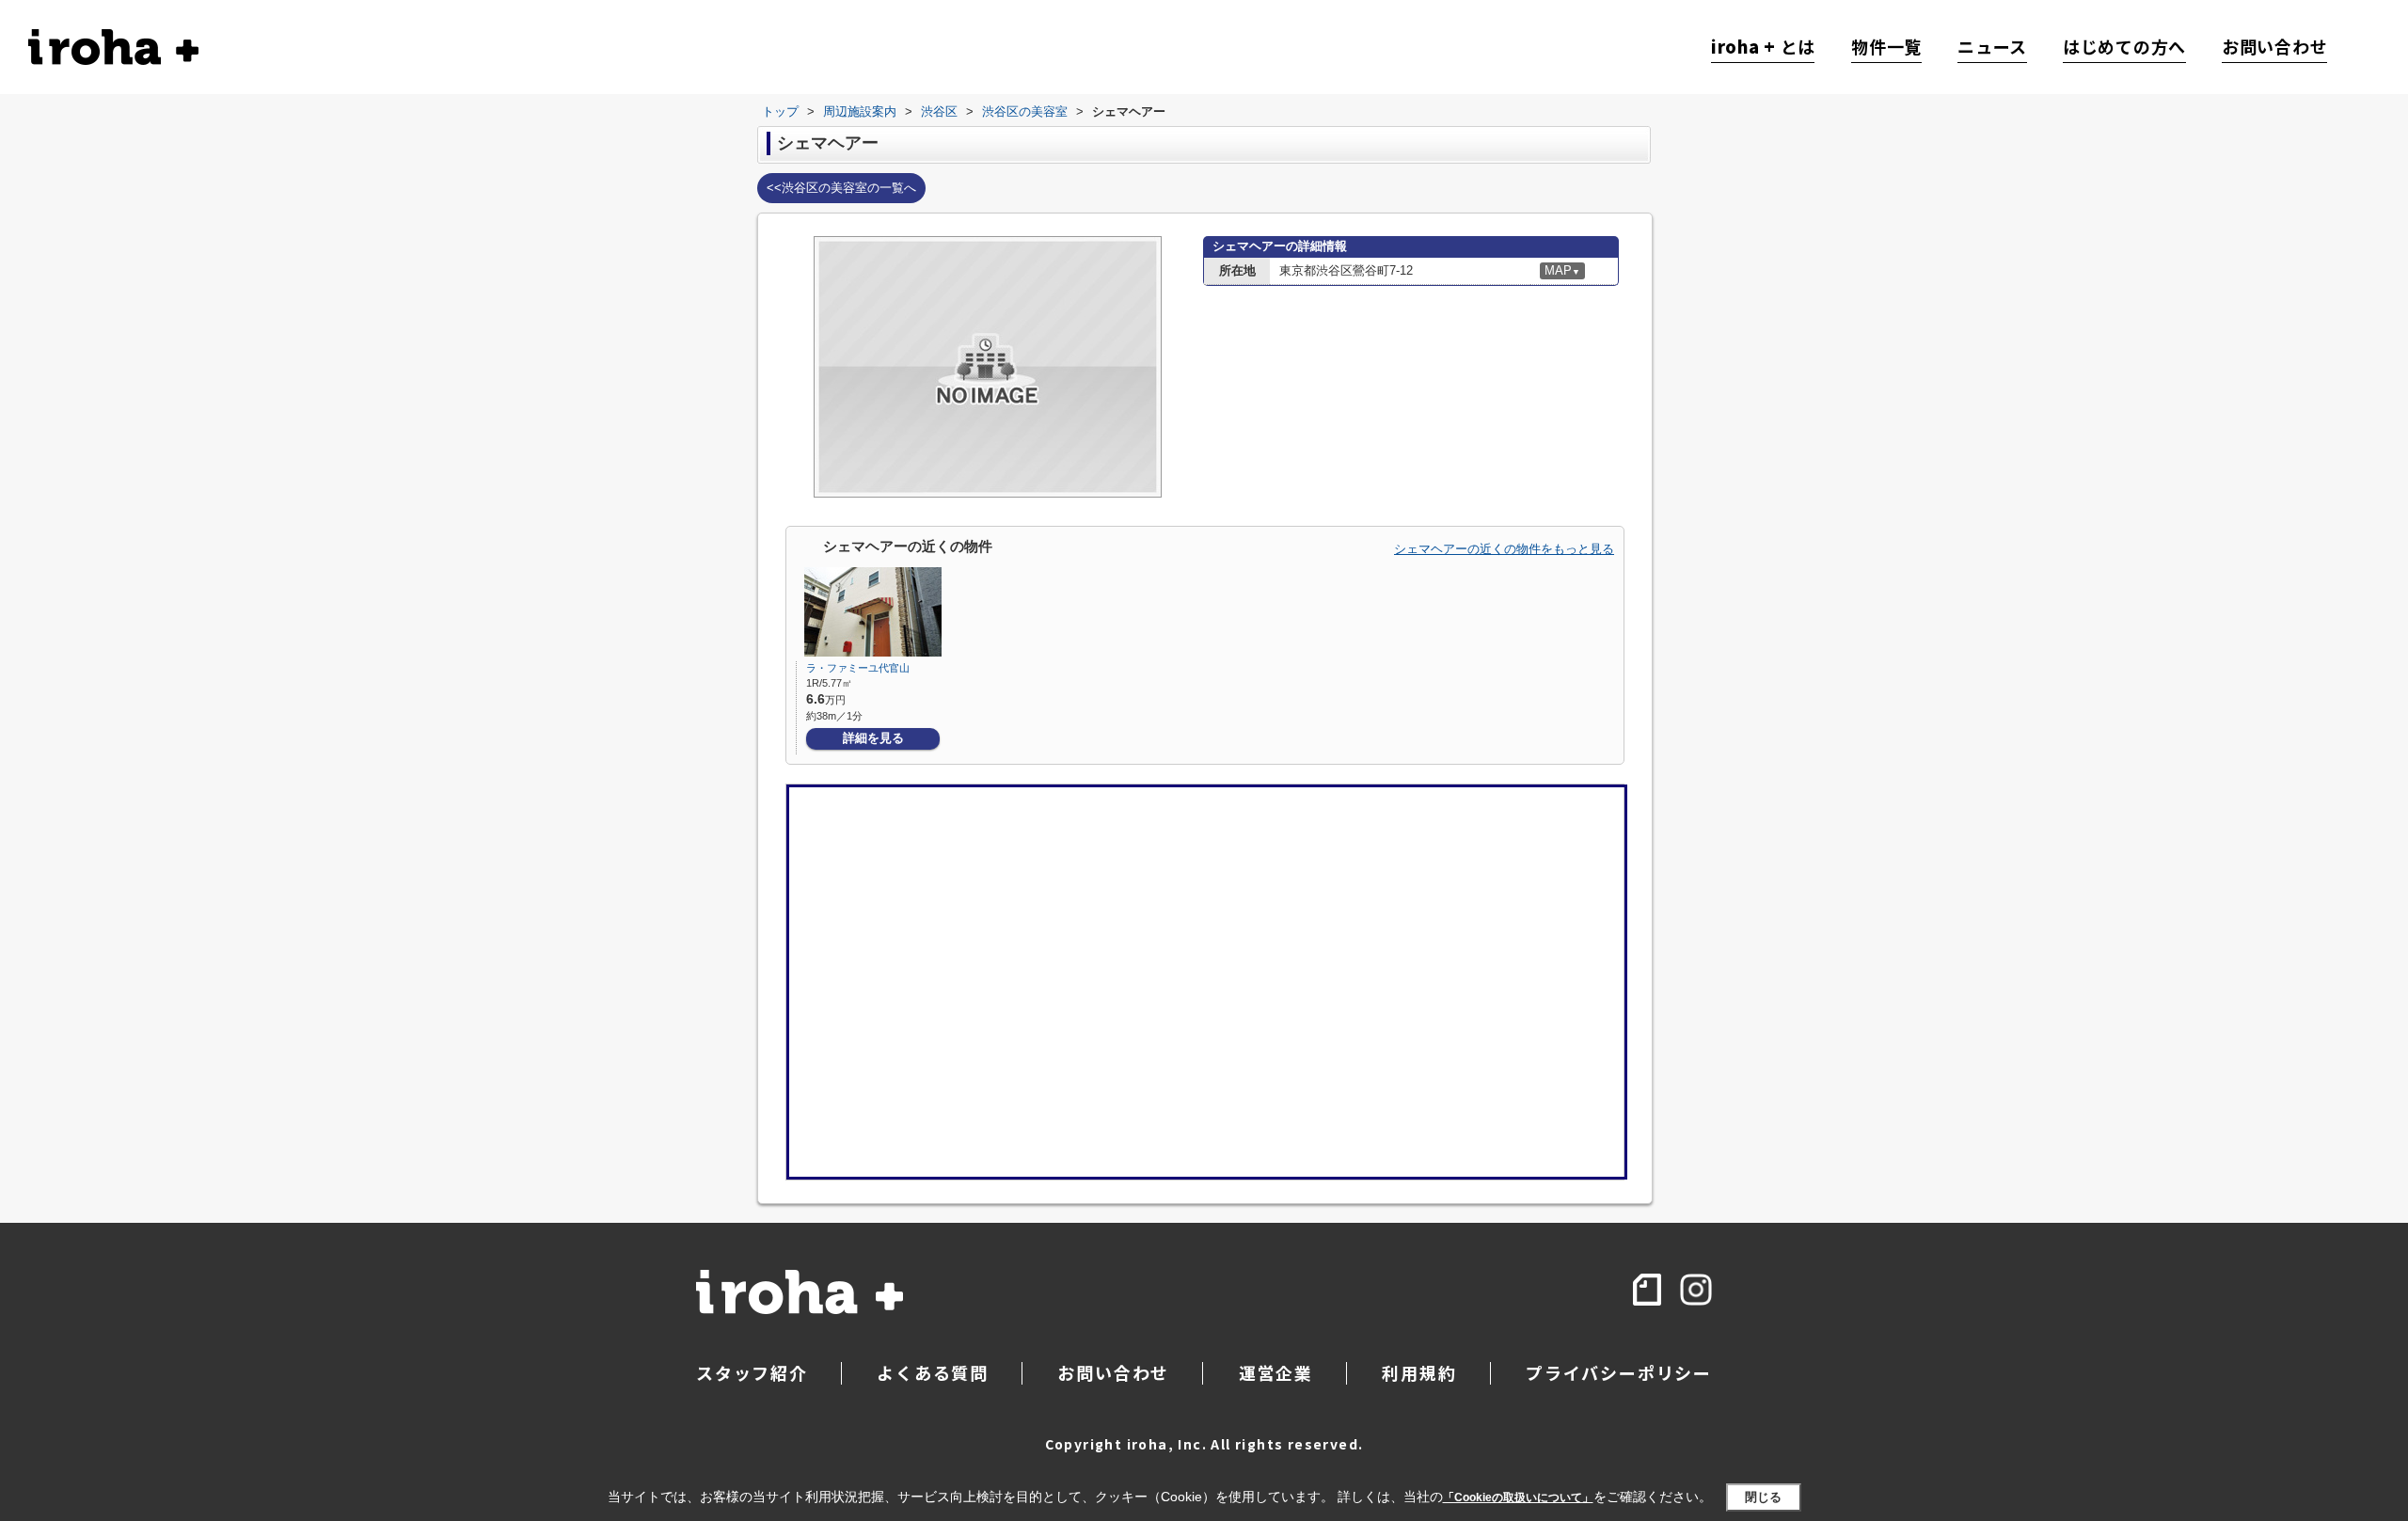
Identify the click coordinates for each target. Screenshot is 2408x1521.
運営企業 (1276, 1372)
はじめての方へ (2124, 47)
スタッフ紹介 (752, 1372)
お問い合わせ (2274, 47)
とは (1763, 47)
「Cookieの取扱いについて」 (1518, 1497)
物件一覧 (1886, 47)
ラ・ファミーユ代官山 (858, 668)
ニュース (1992, 47)
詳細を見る (873, 738)
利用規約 (1419, 1372)
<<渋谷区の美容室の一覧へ (841, 188)
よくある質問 (933, 1372)
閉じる (1763, 1497)
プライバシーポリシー (1619, 1372)
